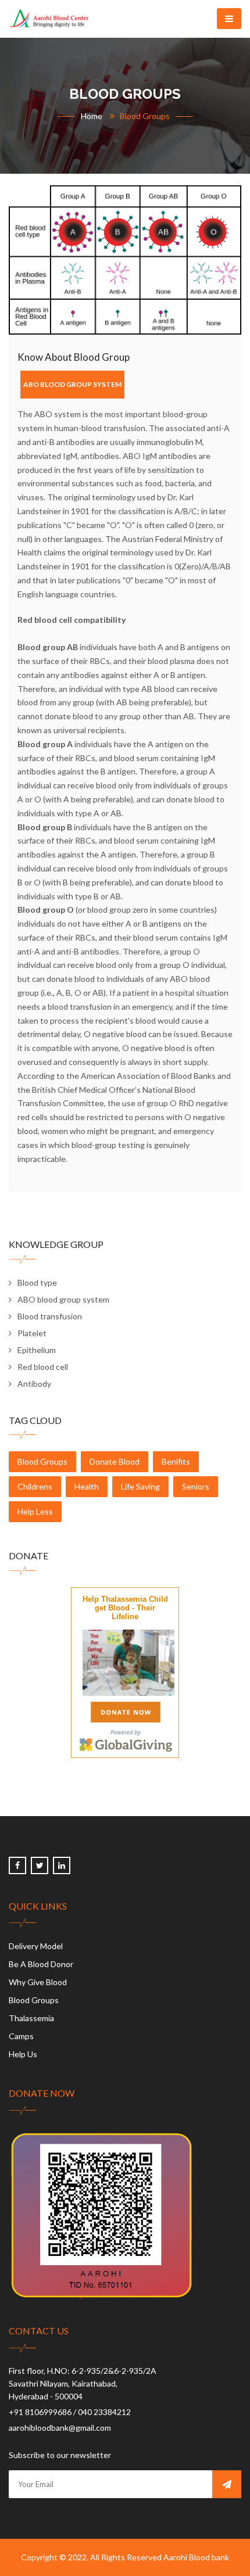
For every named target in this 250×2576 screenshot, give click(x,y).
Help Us (23, 2054)
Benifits (176, 1461)
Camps (21, 2036)
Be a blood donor (41, 1964)
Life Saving (140, 1486)
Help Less (35, 1511)
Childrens (35, 1486)
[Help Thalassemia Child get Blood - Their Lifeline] (128, 1661)
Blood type (37, 1282)
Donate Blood (115, 1461)
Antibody (34, 1384)
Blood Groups (42, 1461)
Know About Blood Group (74, 357)
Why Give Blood (38, 1982)
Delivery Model (36, 1946)
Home (92, 116)
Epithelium (37, 1350)
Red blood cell (43, 1367)
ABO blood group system (63, 1299)
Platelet (32, 1333)
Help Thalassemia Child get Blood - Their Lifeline (125, 1608)
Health (87, 1486)
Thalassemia (31, 2018)
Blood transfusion (50, 1316)
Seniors (196, 1486)
